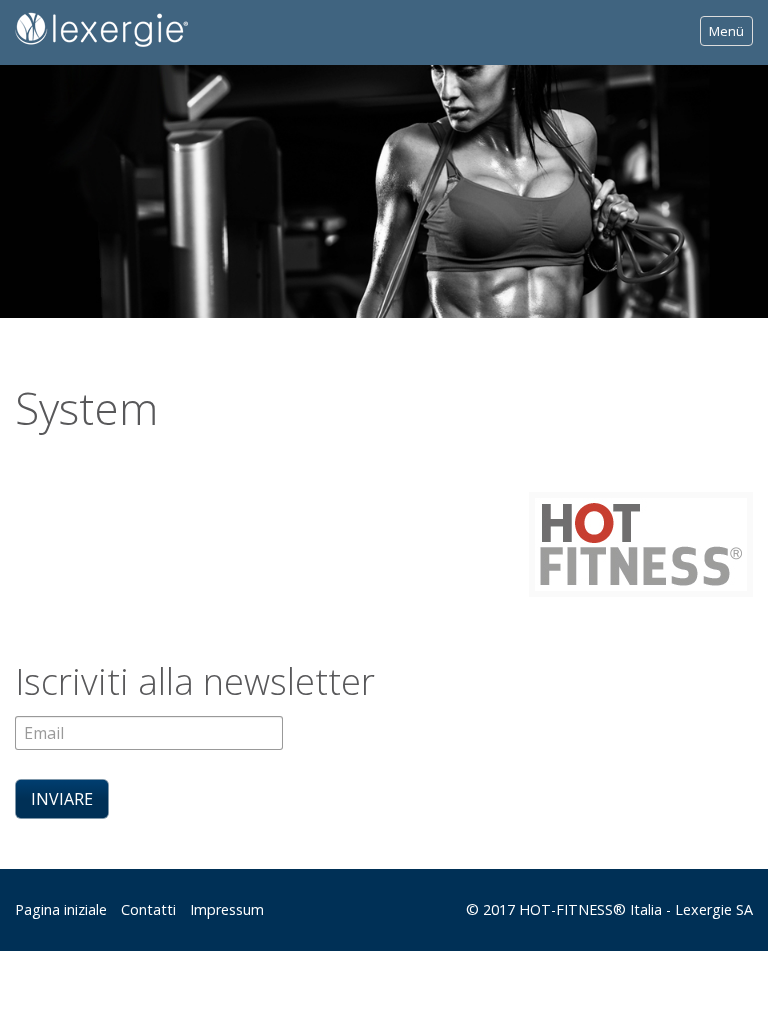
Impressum (227, 909)
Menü (726, 31)
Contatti (148, 909)
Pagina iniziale (61, 909)
